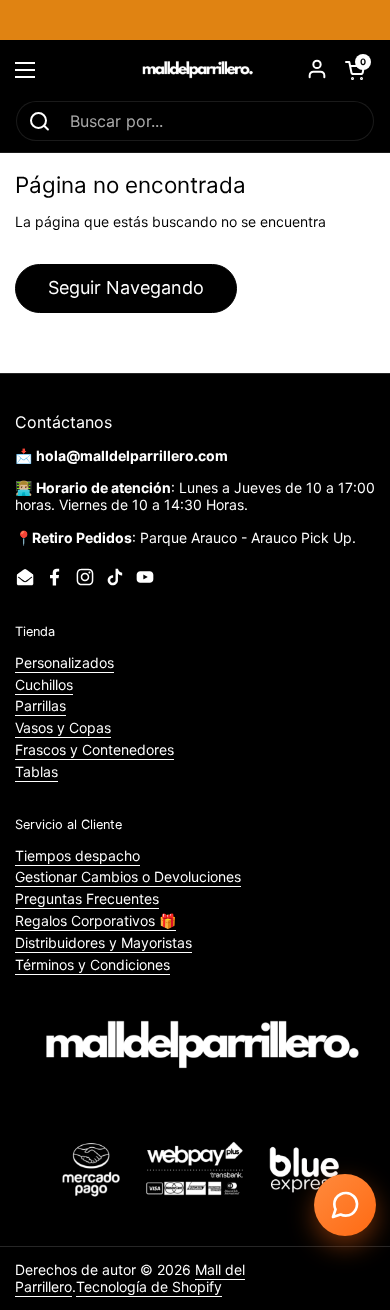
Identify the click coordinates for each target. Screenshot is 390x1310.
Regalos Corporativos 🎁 (95, 920)
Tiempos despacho (77, 855)
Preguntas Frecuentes (87, 898)
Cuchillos (44, 684)
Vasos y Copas (63, 727)
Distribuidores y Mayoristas (103, 942)
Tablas (36, 771)
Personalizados (64, 662)
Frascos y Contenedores (94, 749)
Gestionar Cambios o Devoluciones (128, 876)
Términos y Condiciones (92, 964)
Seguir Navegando (126, 287)
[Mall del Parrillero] (195, 70)
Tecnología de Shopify (149, 1286)
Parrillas (40, 705)
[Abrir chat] (345, 1205)
